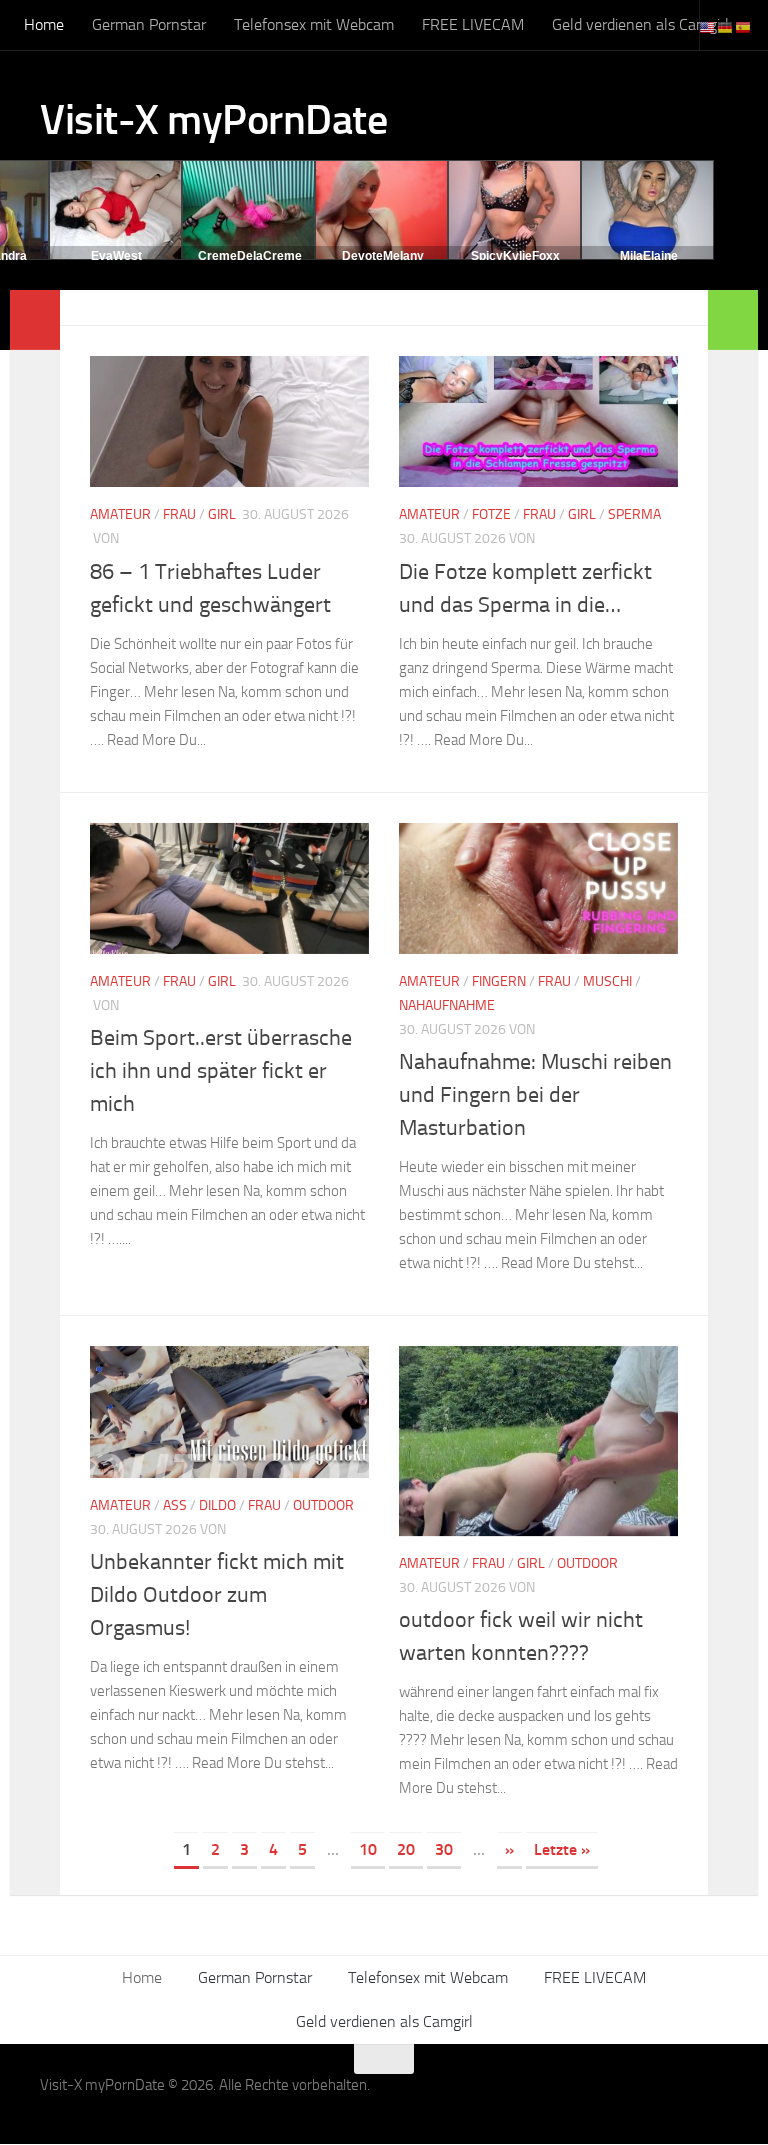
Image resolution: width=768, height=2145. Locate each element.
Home (44, 24)
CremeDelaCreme (250, 256)
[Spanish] (744, 26)
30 (444, 1849)
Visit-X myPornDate (213, 120)
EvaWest (116, 256)
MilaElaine (649, 256)
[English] (708, 26)
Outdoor (323, 1505)
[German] (726, 26)
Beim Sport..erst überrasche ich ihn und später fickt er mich (221, 1071)
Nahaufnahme (447, 1005)
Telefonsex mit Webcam (314, 24)
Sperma (634, 514)
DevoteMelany (383, 256)
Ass (175, 1505)
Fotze (491, 514)
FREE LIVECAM (473, 24)
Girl (222, 514)
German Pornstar (149, 24)
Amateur (120, 514)
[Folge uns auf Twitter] (714, 2098)
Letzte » (562, 1849)
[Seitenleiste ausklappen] (35, 320)
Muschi (607, 981)
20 (406, 1849)
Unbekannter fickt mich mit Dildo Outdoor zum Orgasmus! (217, 1595)
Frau (179, 514)
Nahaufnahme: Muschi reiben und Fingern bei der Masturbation (535, 1095)
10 (368, 1849)
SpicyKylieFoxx (515, 256)
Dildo (217, 1505)
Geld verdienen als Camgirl (640, 24)
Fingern (499, 981)
